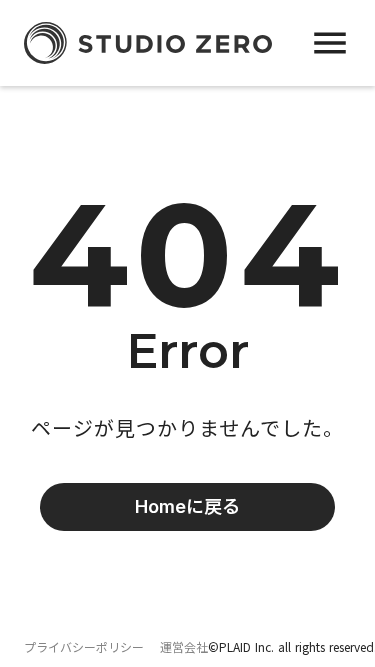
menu (330, 43)
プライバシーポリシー (84, 647)
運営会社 (184, 647)
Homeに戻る (187, 506)
